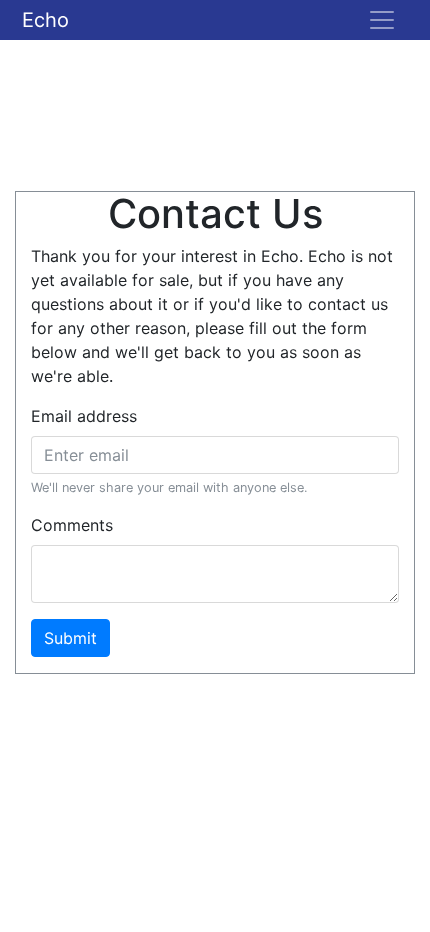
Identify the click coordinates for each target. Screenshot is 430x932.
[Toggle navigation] (382, 20)
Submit (70, 638)
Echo (45, 20)
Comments (72, 525)
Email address (84, 416)
